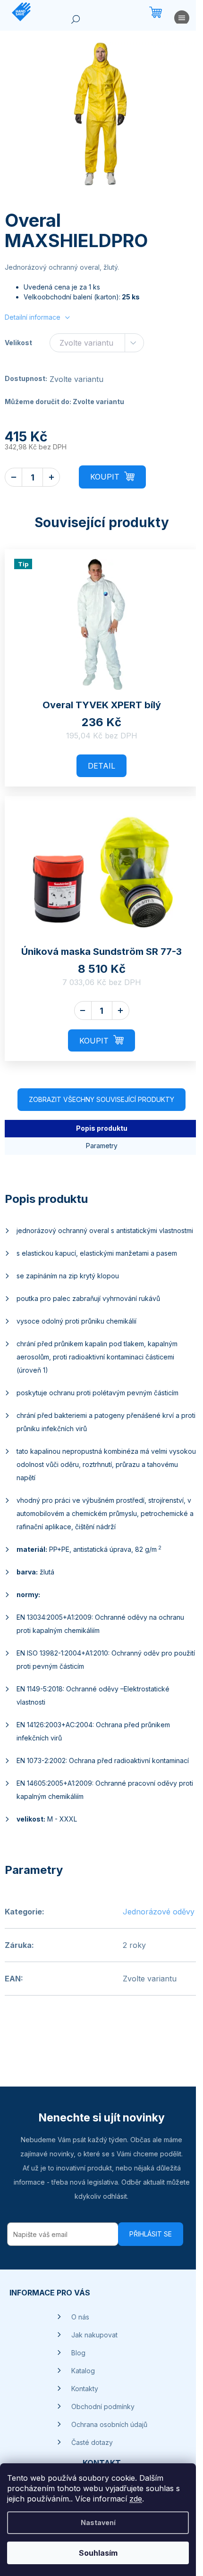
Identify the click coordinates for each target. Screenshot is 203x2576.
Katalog (83, 2371)
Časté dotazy (92, 2442)
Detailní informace (33, 317)
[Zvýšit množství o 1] (51, 477)
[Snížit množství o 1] (13, 477)
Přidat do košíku (112, 477)
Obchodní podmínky (103, 2406)
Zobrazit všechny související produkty (101, 1099)
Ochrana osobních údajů (109, 2424)
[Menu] (182, 20)
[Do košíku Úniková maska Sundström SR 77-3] (101, 1040)
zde (136, 2499)
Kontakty (85, 2389)
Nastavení (98, 2522)
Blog (78, 2353)
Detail (101, 766)
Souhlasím (98, 2553)
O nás (80, 2317)
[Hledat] (76, 21)
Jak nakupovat (94, 2335)
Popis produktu (102, 1128)
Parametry (102, 1146)
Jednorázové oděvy (159, 1912)
